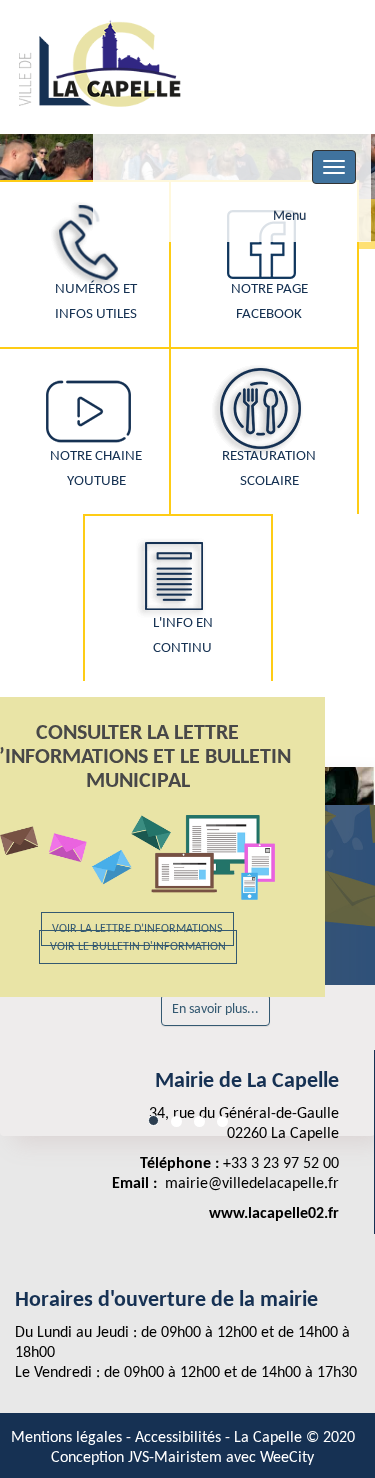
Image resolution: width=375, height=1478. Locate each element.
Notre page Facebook (269, 302)
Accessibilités (180, 1438)
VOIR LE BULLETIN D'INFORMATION (138, 947)
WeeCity (287, 1458)
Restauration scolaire (269, 469)
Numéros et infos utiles (96, 302)
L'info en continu (183, 636)
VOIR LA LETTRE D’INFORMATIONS (137, 929)
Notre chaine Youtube (96, 469)
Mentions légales (68, 1438)
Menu (289, 216)
